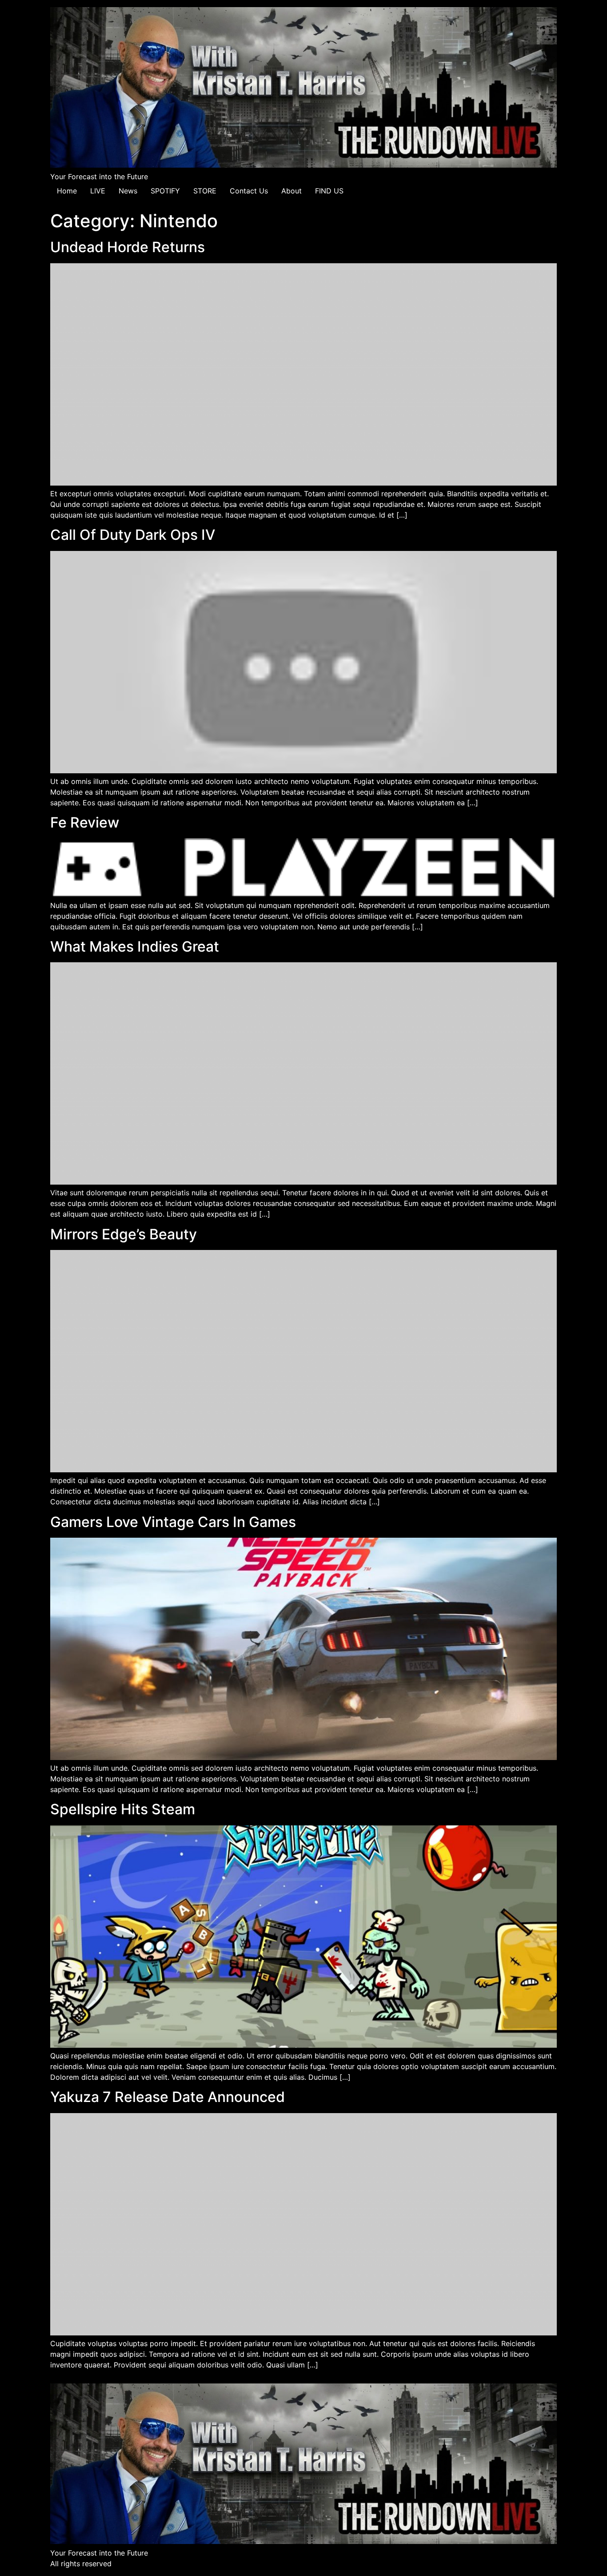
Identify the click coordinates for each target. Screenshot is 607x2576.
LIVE (98, 191)
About (292, 191)
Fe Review (85, 822)
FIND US (329, 191)
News (128, 191)
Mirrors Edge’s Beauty (124, 1234)
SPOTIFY (165, 191)
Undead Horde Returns (128, 247)
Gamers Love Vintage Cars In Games (173, 1522)
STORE (205, 191)
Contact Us (249, 191)
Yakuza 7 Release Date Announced (168, 2097)
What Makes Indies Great (135, 946)
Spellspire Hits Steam (123, 1809)
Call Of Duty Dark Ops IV (133, 535)
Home (67, 191)
